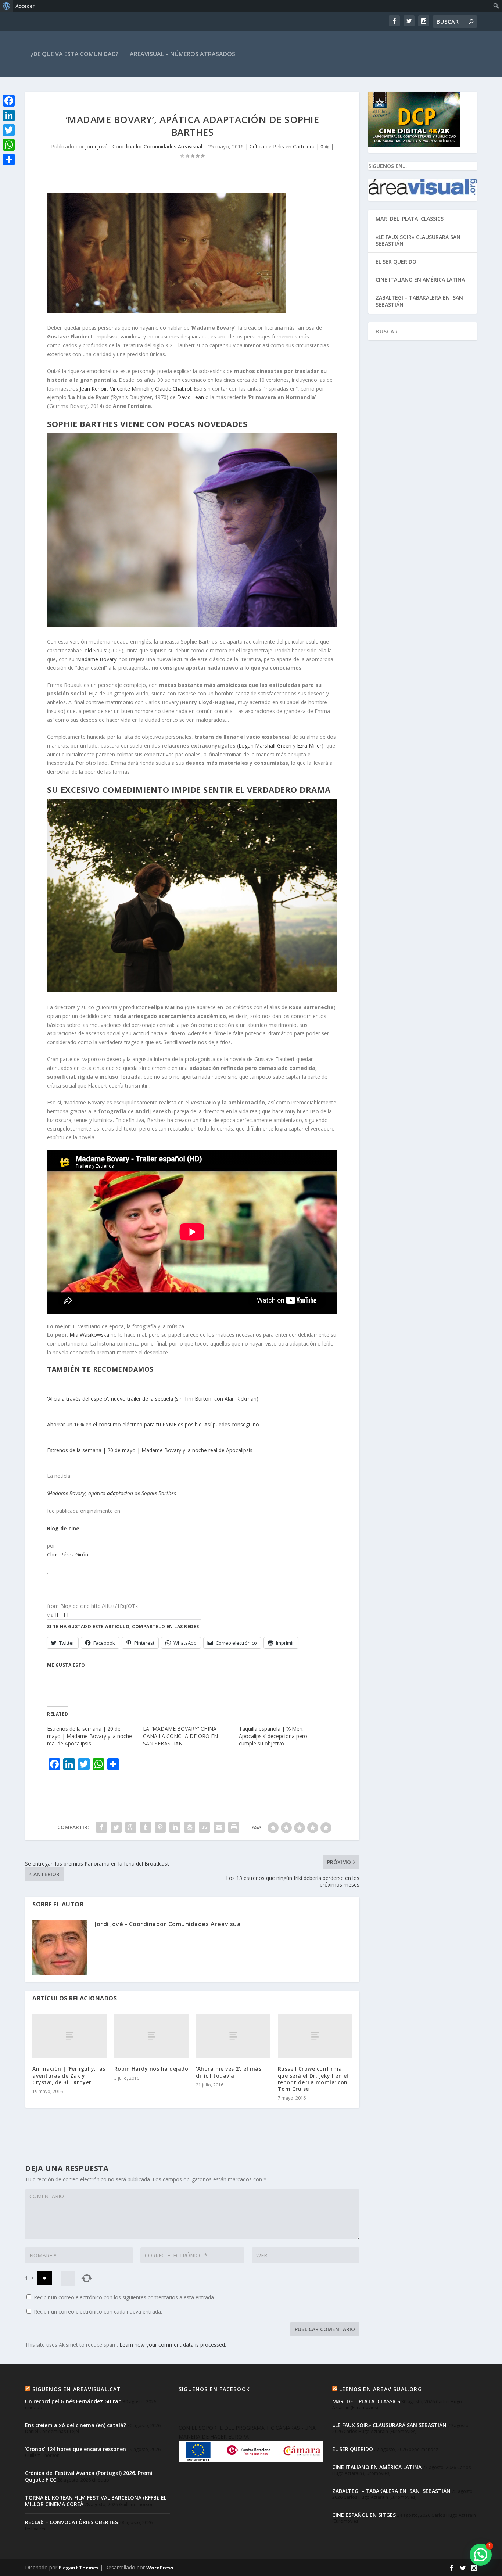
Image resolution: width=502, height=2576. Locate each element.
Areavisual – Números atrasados (182, 54)
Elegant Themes (79, 2568)
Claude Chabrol (173, 389)
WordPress (160, 2568)
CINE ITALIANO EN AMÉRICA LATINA (420, 280)
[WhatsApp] (9, 145)
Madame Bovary (97, 659)
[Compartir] (9, 160)
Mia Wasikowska (89, 1335)
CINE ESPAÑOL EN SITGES (364, 2515)
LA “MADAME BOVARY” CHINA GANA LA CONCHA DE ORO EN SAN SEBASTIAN (180, 1736)
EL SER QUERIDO (396, 261)
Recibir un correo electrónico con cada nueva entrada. (98, 2312)
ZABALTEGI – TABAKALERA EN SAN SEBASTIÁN (420, 301)
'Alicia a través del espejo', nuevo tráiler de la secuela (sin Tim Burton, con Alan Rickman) (153, 1399)
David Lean (191, 397)
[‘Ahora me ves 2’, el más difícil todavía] (233, 2036)
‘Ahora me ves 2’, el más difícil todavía (229, 2072)
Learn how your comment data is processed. (173, 2345)
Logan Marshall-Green (265, 746)
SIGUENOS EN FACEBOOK (214, 2389)
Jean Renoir (93, 389)
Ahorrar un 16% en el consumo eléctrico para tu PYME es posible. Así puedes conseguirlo (153, 1424)
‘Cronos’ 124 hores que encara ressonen (76, 2449)
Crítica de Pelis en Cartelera (282, 146)
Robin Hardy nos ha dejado (151, 2069)
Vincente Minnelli (130, 389)
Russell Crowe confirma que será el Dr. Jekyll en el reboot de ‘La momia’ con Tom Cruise (313, 2079)
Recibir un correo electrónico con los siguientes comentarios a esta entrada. (124, 2297)
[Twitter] (9, 130)
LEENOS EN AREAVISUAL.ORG (381, 2389)
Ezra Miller (309, 746)
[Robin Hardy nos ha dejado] (152, 2036)
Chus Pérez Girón (68, 1554)
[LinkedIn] (9, 115)
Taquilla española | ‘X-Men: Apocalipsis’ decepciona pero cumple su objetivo (273, 1736)
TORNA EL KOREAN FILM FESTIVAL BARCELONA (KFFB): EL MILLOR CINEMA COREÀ (96, 2501)
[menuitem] (6, 6)
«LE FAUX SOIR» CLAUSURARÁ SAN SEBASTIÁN (418, 240)
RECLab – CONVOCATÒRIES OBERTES (71, 2522)
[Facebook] (9, 101)
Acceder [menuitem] (25, 6)
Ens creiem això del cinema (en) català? (76, 2425)
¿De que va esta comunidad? (75, 54)
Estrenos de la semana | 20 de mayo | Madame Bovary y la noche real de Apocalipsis (150, 1450)
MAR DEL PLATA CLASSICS (410, 218)
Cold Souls (94, 650)
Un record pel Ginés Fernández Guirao (73, 2401)
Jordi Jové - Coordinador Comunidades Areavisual (144, 146)
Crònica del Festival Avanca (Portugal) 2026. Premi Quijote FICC (89, 2476)
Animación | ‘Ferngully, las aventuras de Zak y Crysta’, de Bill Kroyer (69, 2075)
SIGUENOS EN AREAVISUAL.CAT (77, 2389)
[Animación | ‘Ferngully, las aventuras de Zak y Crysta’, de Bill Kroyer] (70, 2036)
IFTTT (62, 1615)
